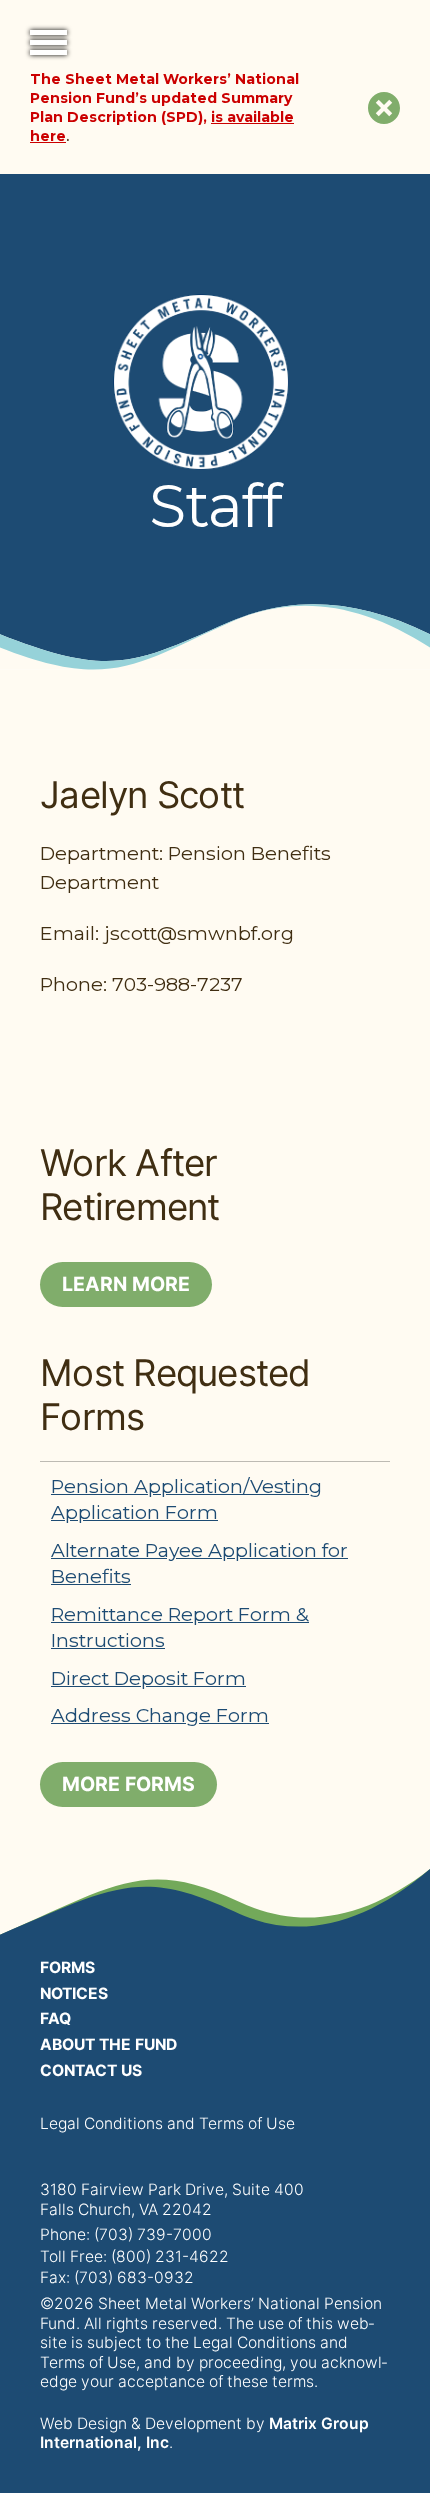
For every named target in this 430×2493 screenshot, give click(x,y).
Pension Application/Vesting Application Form (186, 1499)
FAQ (55, 2018)
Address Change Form (160, 1715)
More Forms (128, 1784)
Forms (67, 1967)
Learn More (126, 1284)
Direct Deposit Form (148, 1678)
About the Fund (108, 2044)
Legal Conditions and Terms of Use (167, 2123)
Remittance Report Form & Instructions (180, 1627)
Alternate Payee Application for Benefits (199, 1563)
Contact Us (91, 2070)
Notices (74, 1993)
